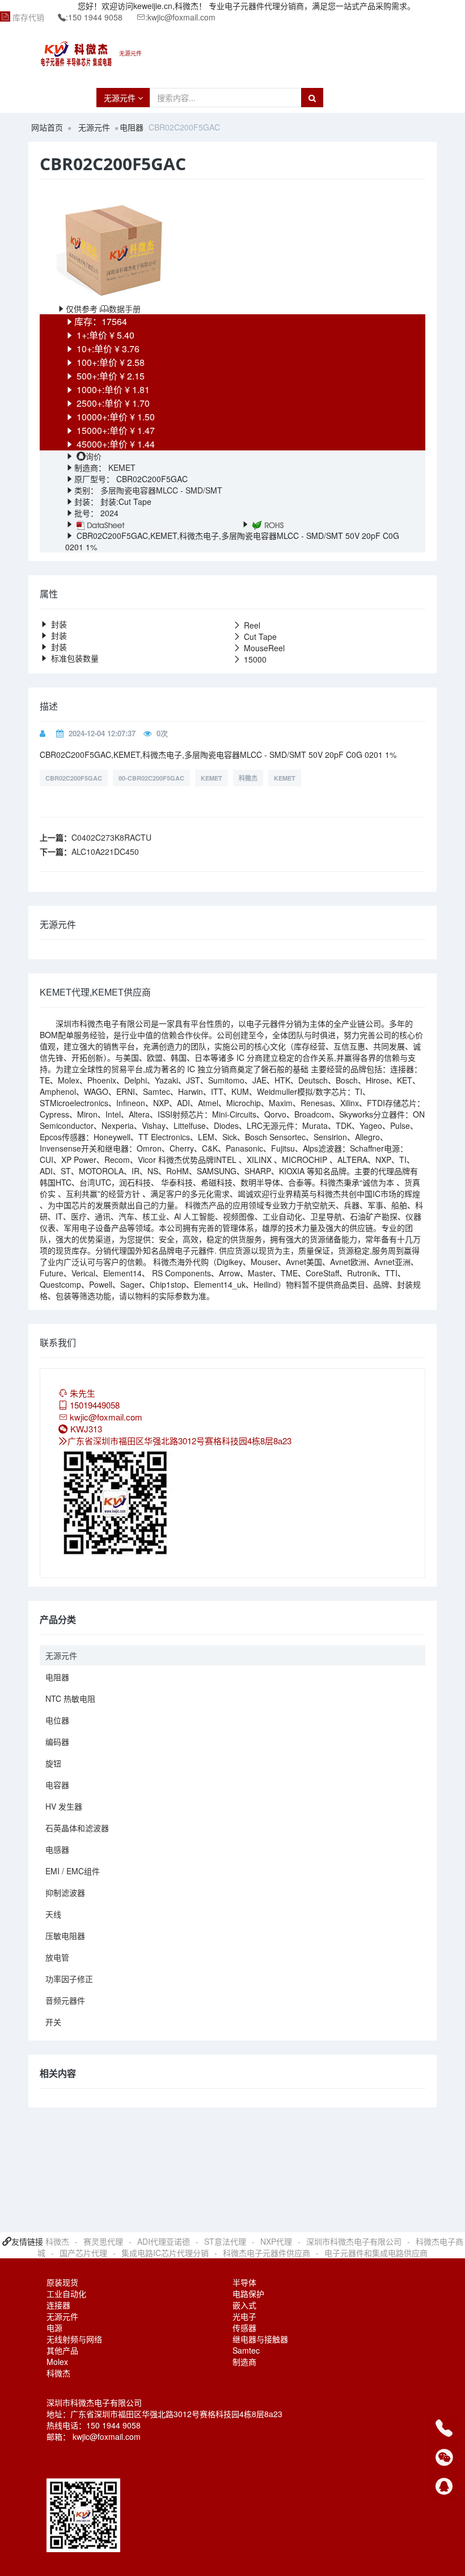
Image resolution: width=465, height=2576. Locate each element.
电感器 (57, 1849)
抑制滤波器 (65, 1892)
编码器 (57, 1742)
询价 (94, 456)
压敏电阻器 (65, 1936)
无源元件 (121, 98)
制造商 (244, 2362)
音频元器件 (65, 2000)
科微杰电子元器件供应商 (267, 2253)
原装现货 (62, 2282)
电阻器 (132, 127)
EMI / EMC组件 (73, 1871)
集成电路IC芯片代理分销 (165, 2253)
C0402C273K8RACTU (111, 837)
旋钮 (53, 1763)
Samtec (246, 2350)
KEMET (121, 467)
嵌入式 (244, 2305)
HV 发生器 (64, 1806)
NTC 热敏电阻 (70, 1698)
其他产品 (62, 2350)
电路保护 (248, 2293)
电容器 (57, 1785)
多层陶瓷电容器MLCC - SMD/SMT (161, 490)
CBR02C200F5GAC (74, 778)
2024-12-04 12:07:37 (102, 733)
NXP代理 (276, 2241)
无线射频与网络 (74, 2339)
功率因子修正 (69, 1979)
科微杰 (248, 778)
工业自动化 (66, 2293)
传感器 (244, 2328)
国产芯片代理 (83, 2253)
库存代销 (28, 17)
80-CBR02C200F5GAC (151, 778)
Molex (57, 2362)
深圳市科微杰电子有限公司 (354, 2241)
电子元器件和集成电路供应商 (376, 2253)
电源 (54, 2328)
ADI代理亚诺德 (164, 2241)
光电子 (244, 2316)
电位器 (57, 1720)
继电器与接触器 (260, 2339)
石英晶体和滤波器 (77, 1828)
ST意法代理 (225, 2241)
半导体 (244, 2282)
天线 (53, 1914)
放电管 (57, 1957)
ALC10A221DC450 (105, 851)
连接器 (58, 2305)
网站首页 (47, 127)
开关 (53, 2022)
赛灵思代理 (103, 2241)
